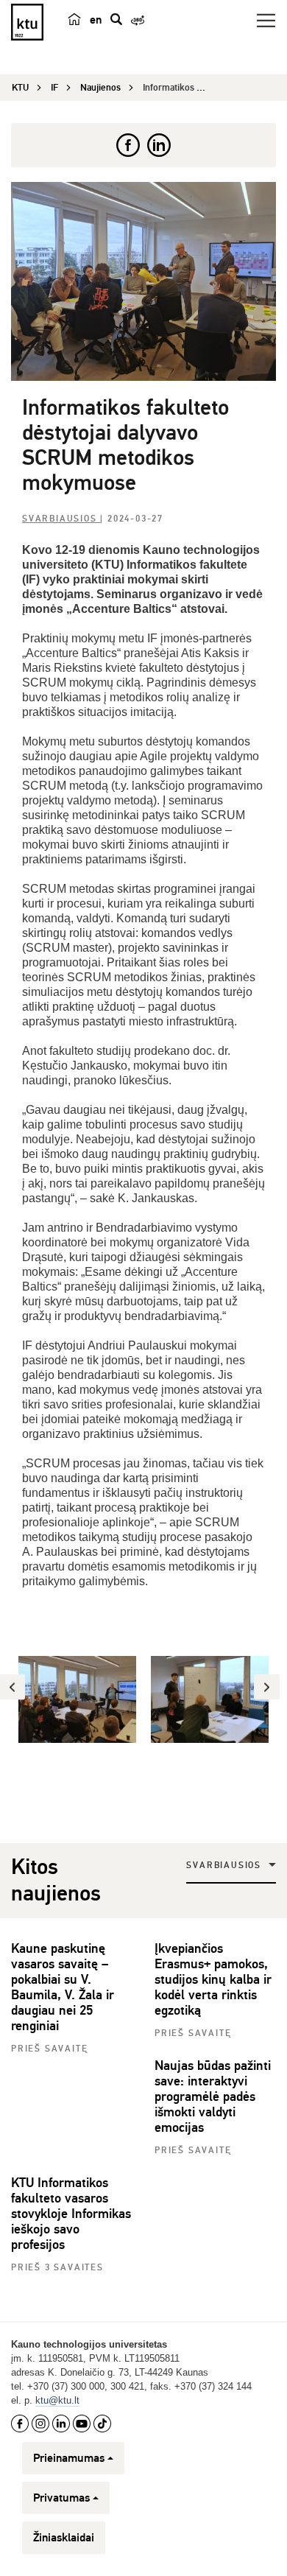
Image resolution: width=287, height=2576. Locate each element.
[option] (77, 1699)
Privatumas (61, 2498)
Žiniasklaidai (64, 2538)
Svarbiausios (61, 519)
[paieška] (116, 19)
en (96, 20)
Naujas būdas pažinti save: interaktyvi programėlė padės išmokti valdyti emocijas (213, 2096)
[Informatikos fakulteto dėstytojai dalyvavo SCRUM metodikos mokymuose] (143, 281)
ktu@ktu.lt (57, 2400)
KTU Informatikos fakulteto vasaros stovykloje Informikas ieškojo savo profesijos (71, 2214)
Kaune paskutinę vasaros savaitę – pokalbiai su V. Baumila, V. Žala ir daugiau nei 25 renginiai (63, 1987)
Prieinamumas (69, 2458)
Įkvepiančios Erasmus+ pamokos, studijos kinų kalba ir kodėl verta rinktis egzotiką (213, 1979)
